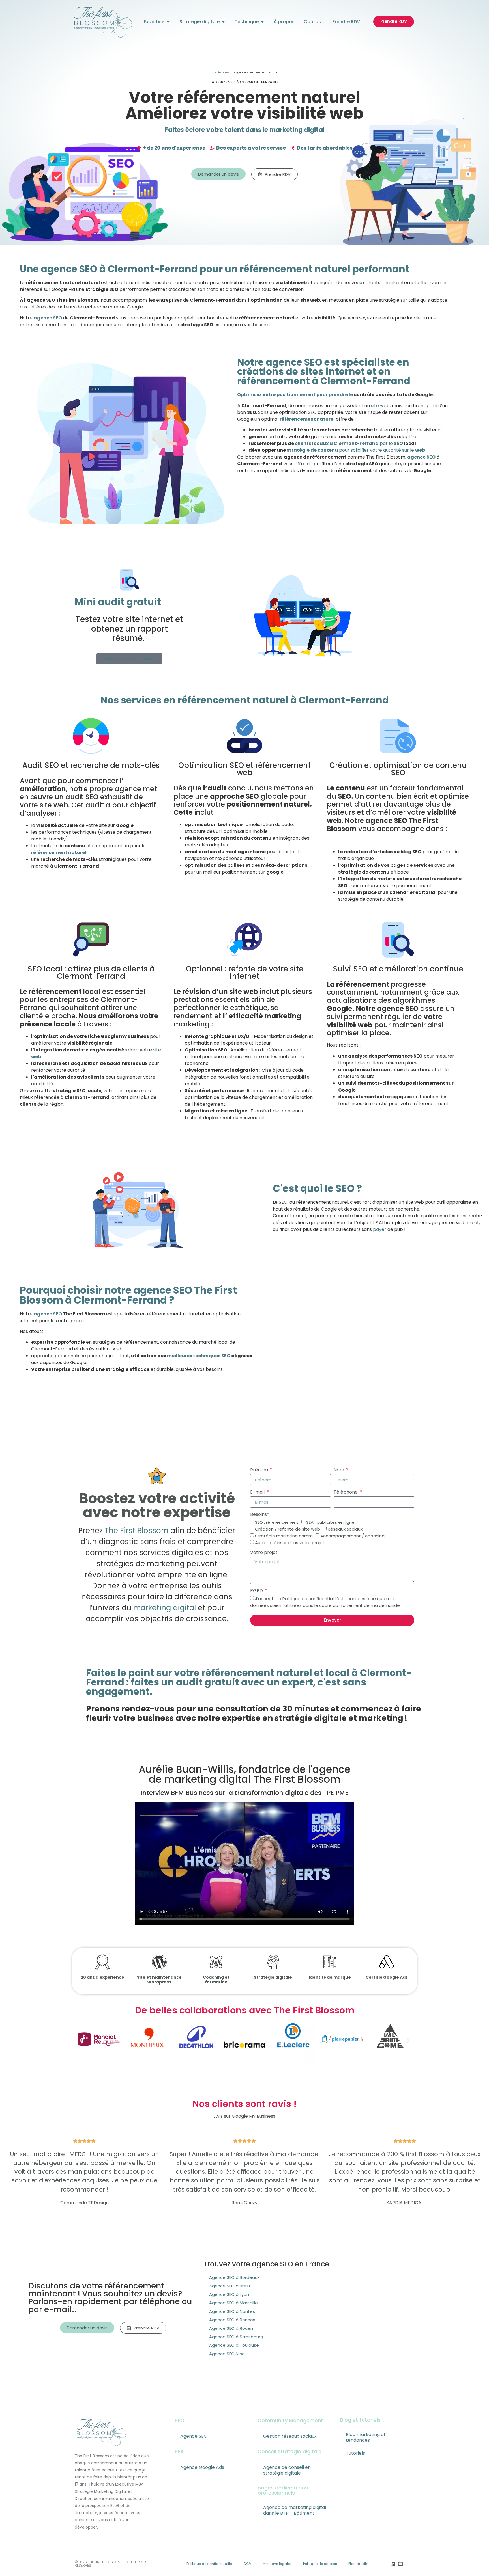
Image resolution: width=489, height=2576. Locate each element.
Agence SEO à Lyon (229, 2294)
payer (380, 1229)
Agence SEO (194, 2436)
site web (380, 406)
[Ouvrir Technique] (262, 22)
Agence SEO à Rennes (232, 2320)
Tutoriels (355, 2453)
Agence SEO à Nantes (232, 2311)
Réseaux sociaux (345, 1529)
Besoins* (260, 1514)
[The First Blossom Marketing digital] (103, 22)
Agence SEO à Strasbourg (236, 2337)
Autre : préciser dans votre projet (290, 1543)
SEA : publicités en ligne (330, 1522)
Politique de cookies (320, 2564)
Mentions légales (277, 2564)
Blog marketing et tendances (366, 2437)
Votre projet (264, 1552)
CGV (247, 2564)
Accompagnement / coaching (352, 1536)
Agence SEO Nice (227, 2354)
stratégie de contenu (312, 450)
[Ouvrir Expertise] (168, 22)
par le (391, 443)
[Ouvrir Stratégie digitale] (223, 22)
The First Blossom (222, 72)
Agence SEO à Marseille (233, 2303)
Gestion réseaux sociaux (290, 2436)
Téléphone (346, 1492)
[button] (81, 2040)
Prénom (260, 1470)
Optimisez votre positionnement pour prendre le (295, 395)
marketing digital (165, 1608)
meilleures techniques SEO (199, 1356)
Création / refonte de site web (288, 1529)
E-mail (258, 1492)
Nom (339, 1470)
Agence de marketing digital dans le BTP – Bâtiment (295, 2510)
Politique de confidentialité (209, 2564)
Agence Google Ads (202, 2467)
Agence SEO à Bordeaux (234, 2277)
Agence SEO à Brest (230, 2286)
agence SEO (48, 318)
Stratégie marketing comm (284, 1536)
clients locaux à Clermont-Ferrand (337, 443)
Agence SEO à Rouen (231, 2328)
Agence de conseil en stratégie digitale (287, 2470)
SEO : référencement (277, 1522)
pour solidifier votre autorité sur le (381, 450)
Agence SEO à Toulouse (234, 2345)
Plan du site (358, 2564)
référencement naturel (307, 419)
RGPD (257, 1591)
